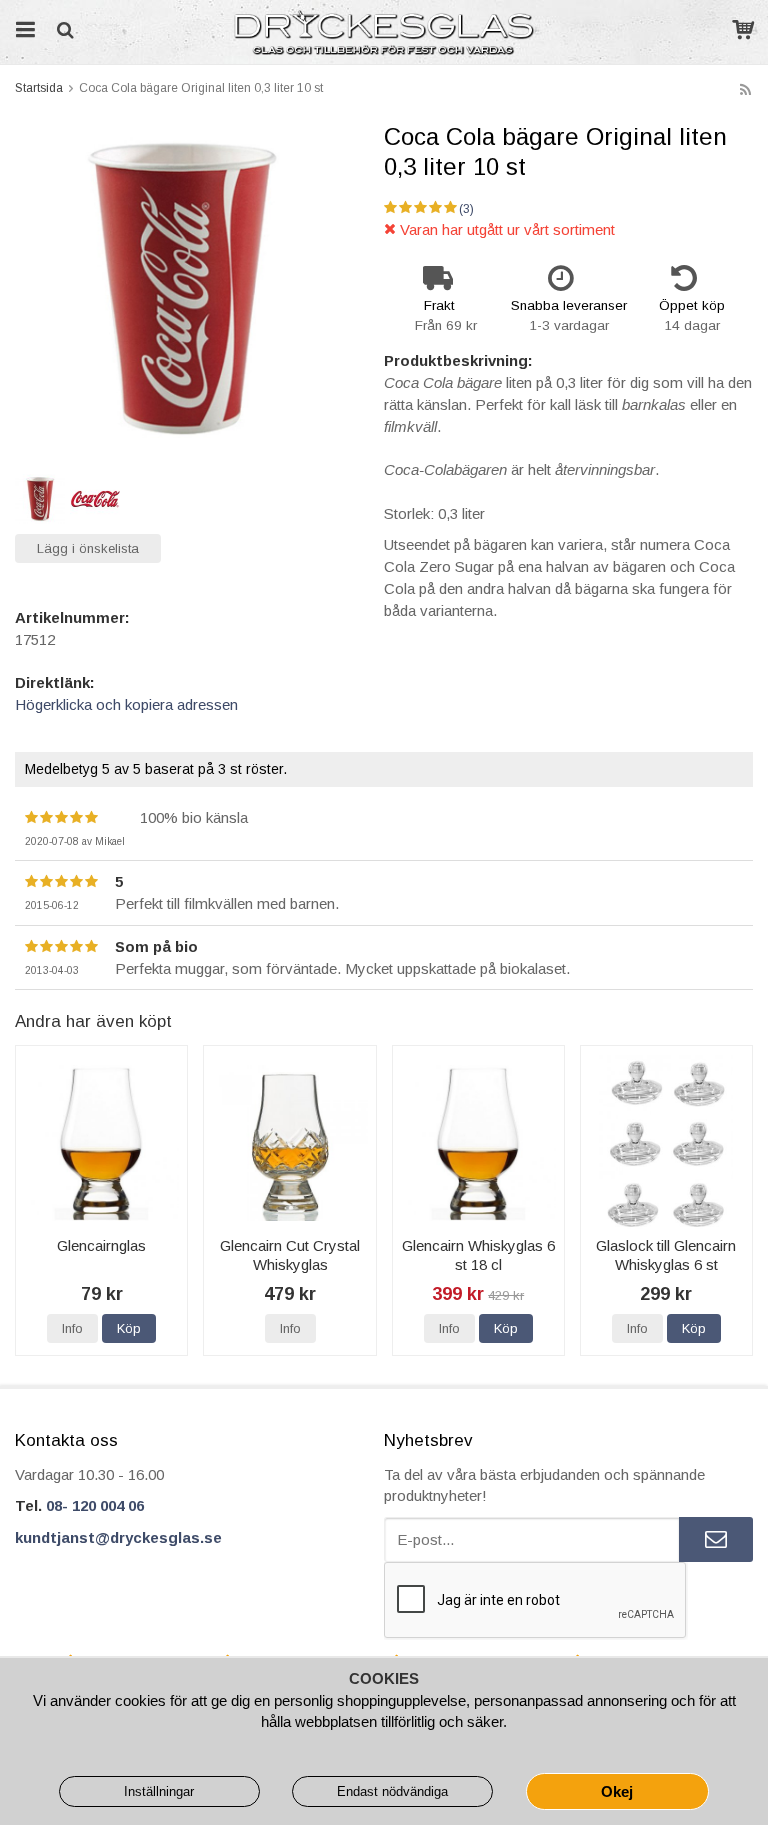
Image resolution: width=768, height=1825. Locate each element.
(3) (466, 209)
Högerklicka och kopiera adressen (126, 704)
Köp (129, 1328)
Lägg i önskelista (88, 548)
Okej (617, 1791)
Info (72, 1328)
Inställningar (159, 1791)
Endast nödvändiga (392, 1791)
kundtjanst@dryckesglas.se (118, 1537)
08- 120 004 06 (95, 1505)
